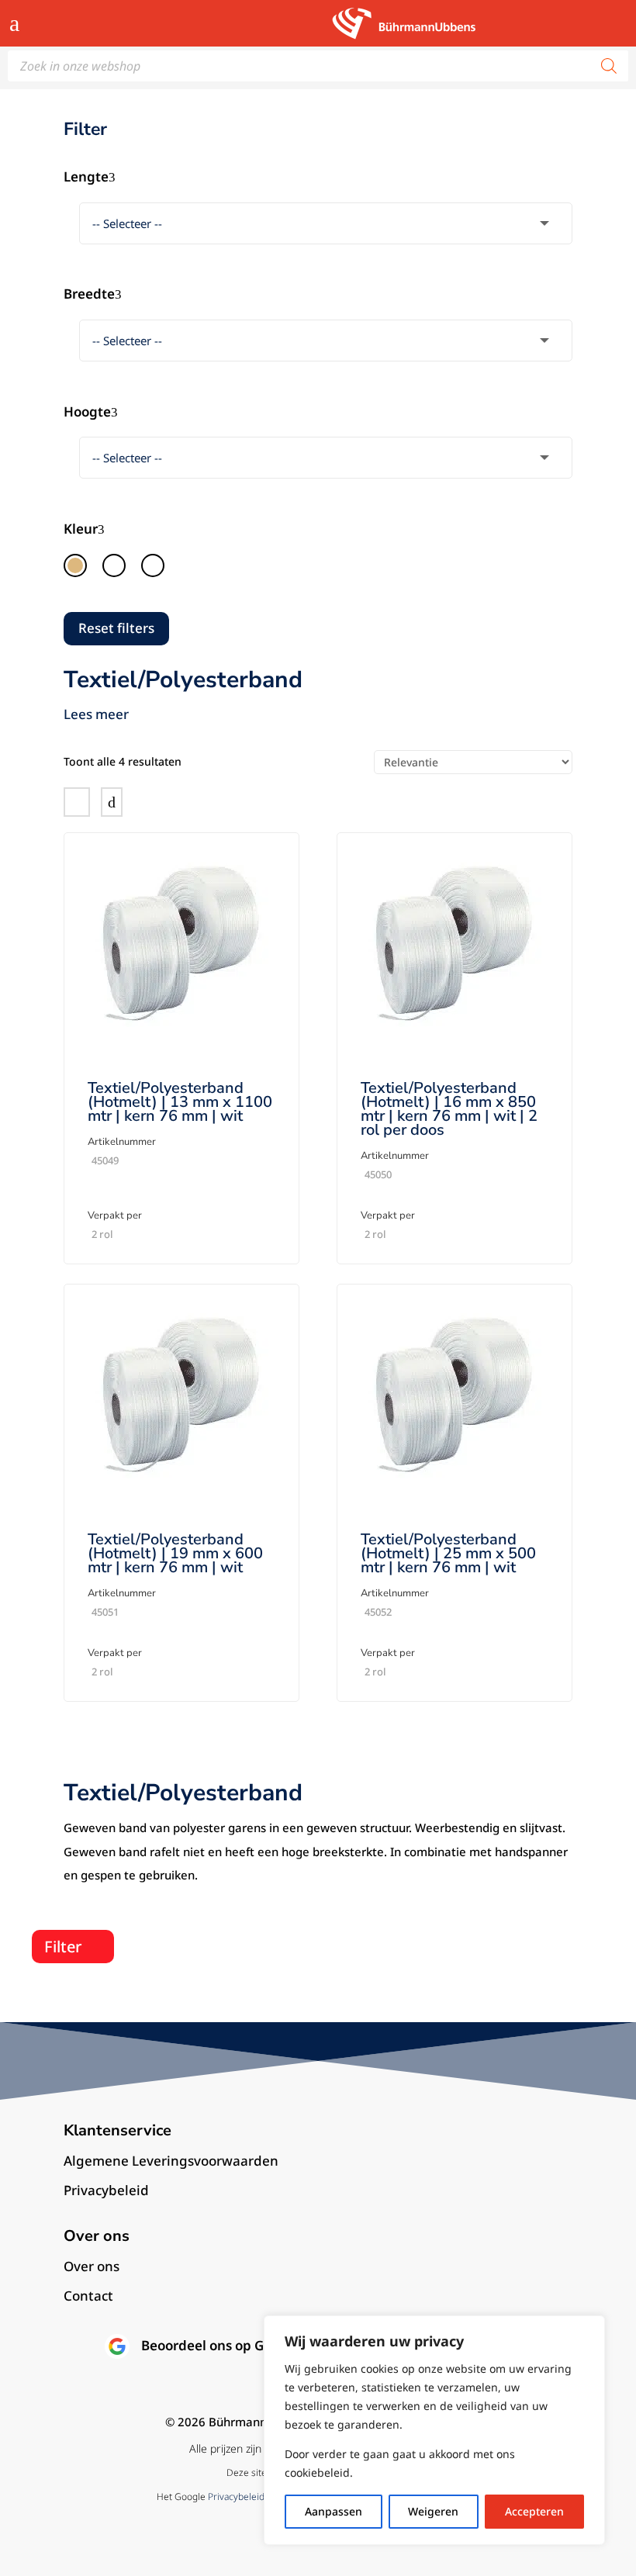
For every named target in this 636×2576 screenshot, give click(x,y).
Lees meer (96, 714)
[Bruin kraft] (114, 565)
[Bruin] (75, 565)
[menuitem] (318, 2161)
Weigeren (433, 2511)
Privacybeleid (236, 2496)
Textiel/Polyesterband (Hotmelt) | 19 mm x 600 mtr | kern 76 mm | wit (175, 1553)
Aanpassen (334, 2511)
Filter (63, 1947)
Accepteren (534, 2511)
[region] (434, 2430)
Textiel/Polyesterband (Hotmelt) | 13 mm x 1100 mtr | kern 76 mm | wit (180, 1102)
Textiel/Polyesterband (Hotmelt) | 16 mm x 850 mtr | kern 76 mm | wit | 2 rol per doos (449, 1109)
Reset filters (116, 628)
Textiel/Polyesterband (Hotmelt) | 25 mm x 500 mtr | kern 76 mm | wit (448, 1553)
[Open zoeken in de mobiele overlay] (318, 66)
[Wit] (153, 565)
